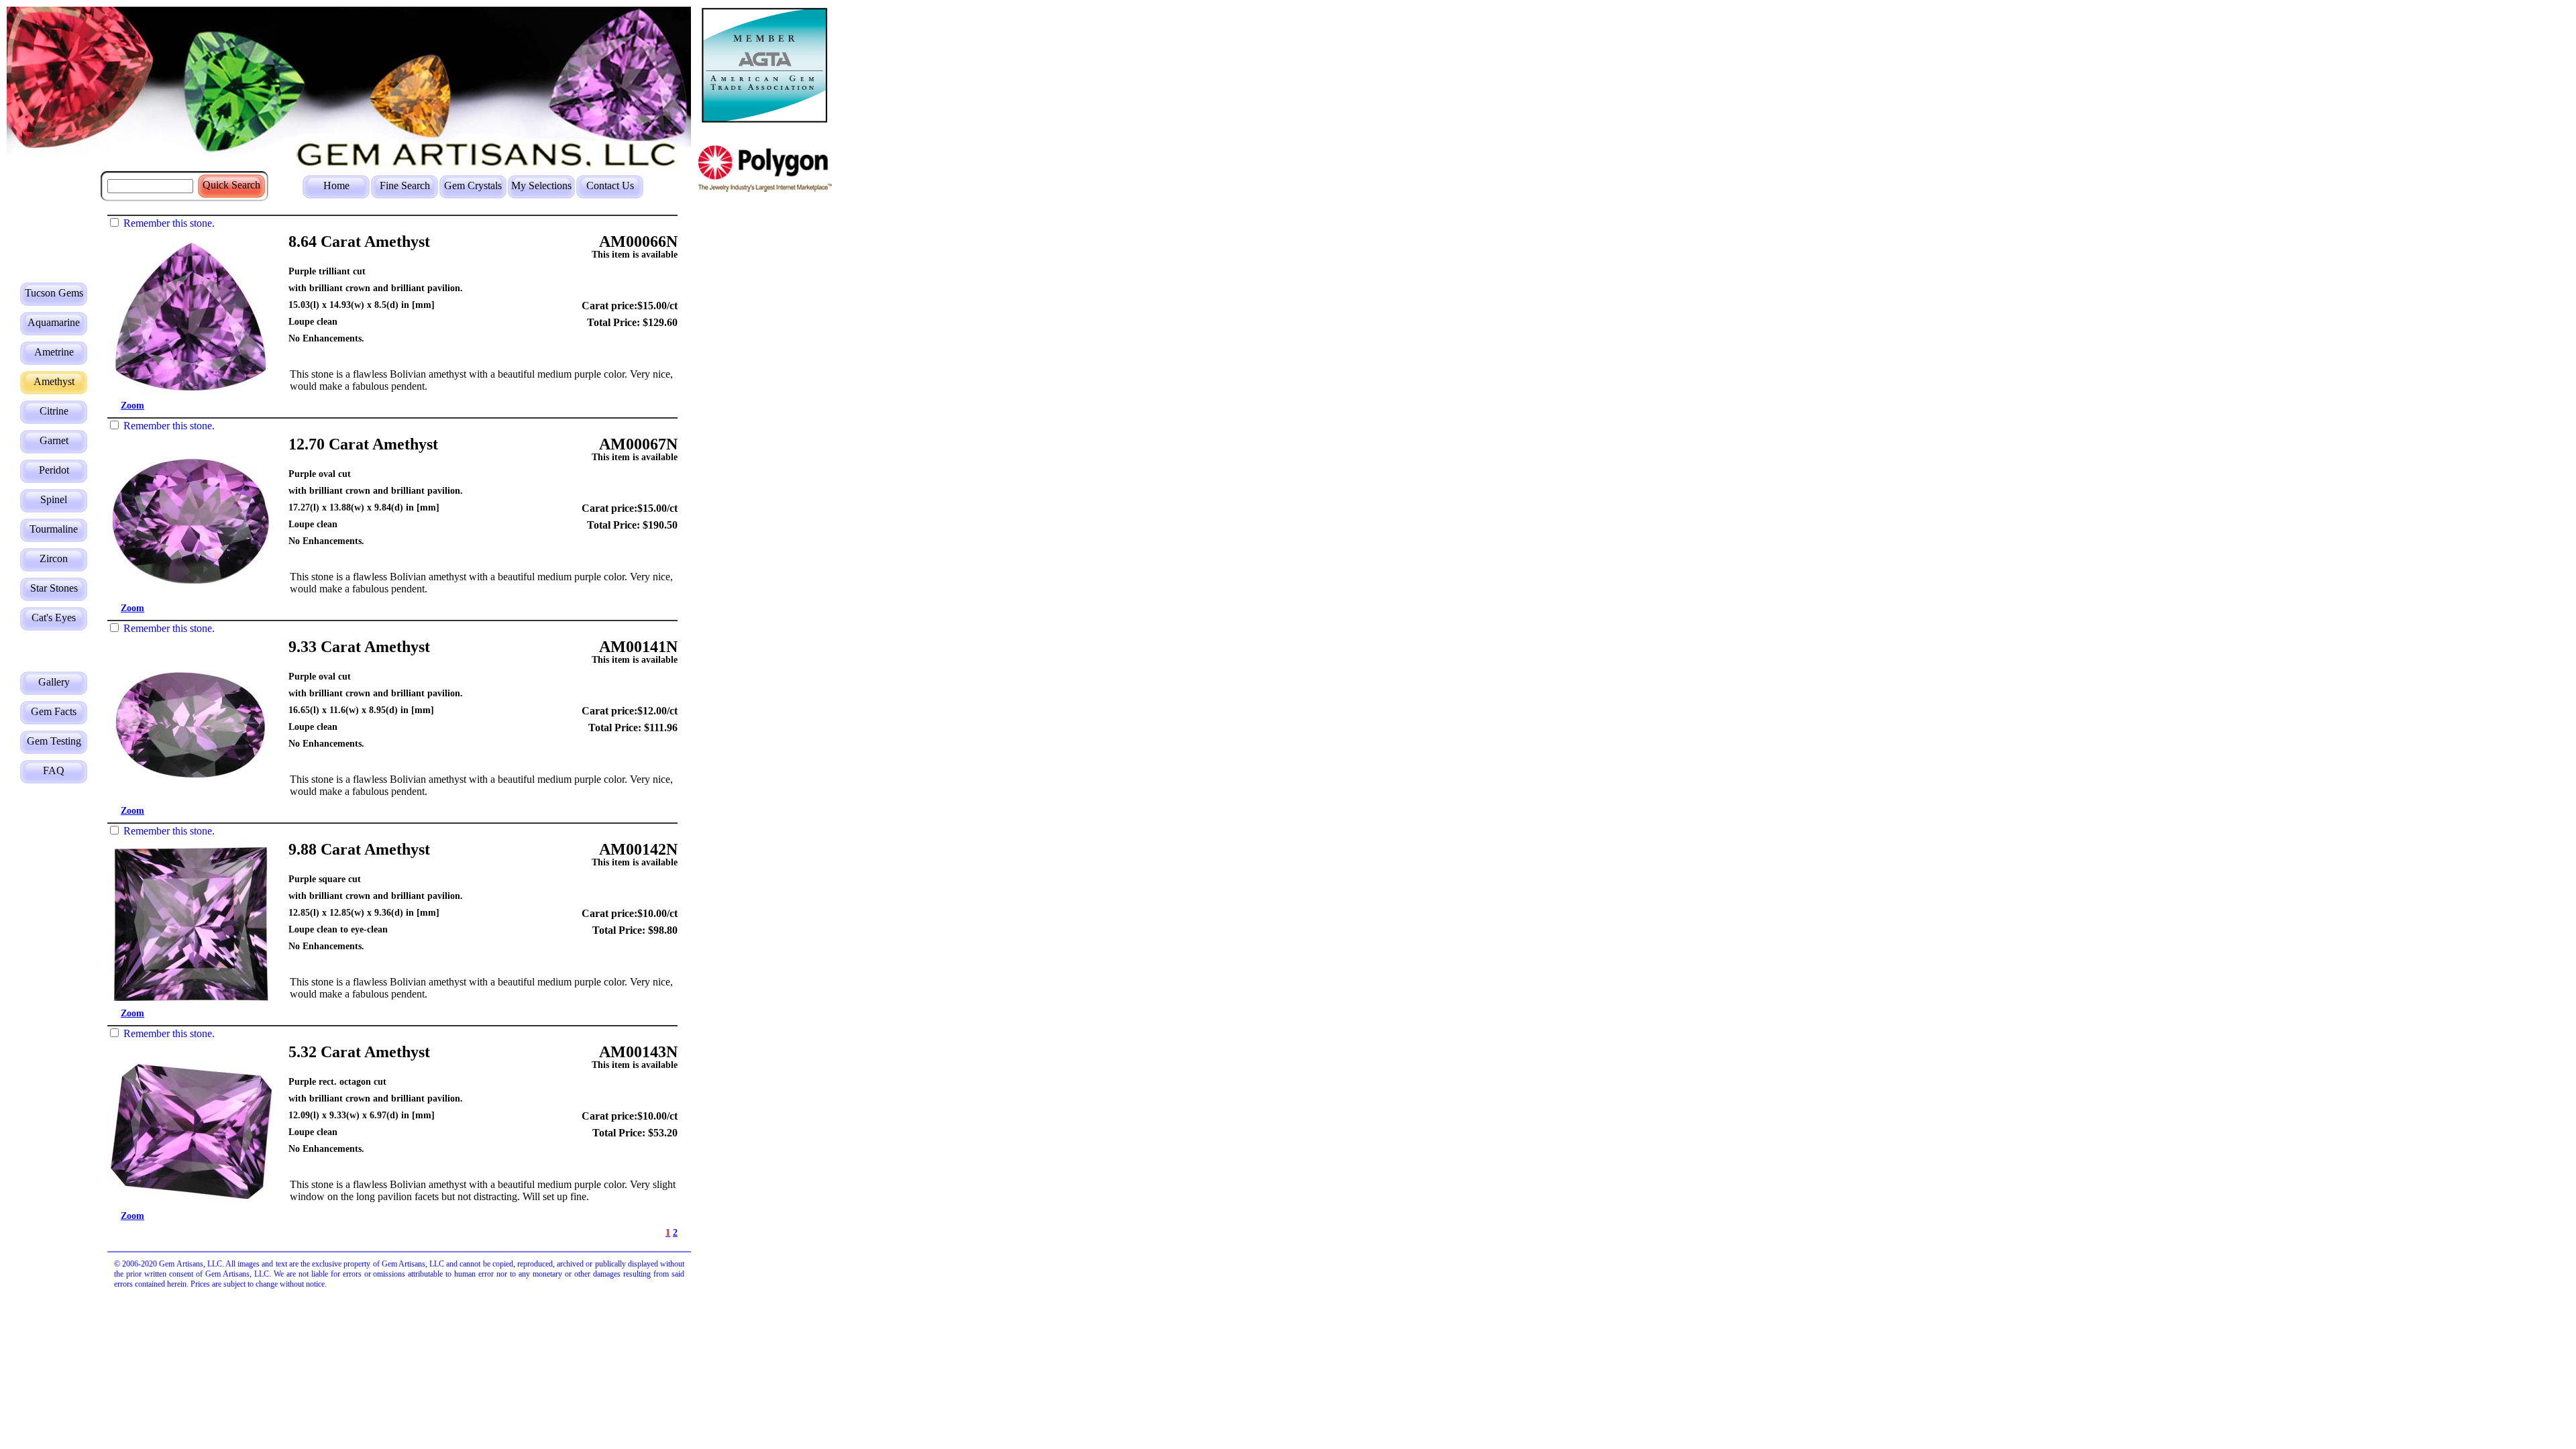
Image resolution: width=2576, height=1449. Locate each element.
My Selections (541, 185)
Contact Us (610, 185)
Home (336, 185)
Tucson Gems (54, 293)
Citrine (54, 411)
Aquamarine (54, 322)
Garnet (54, 440)
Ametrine (54, 352)
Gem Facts (54, 711)
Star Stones (54, 588)
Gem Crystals (473, 185)
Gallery (54, 682)
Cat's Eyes (54, 618)
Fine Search (405, 185)
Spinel (54, 499)
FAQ (54, 770)
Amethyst (54, 381)
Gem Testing (54, 741)
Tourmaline (54, 529)
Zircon (54, 558)
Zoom (132, 406)
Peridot (54, 470)
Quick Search (231, 185)
